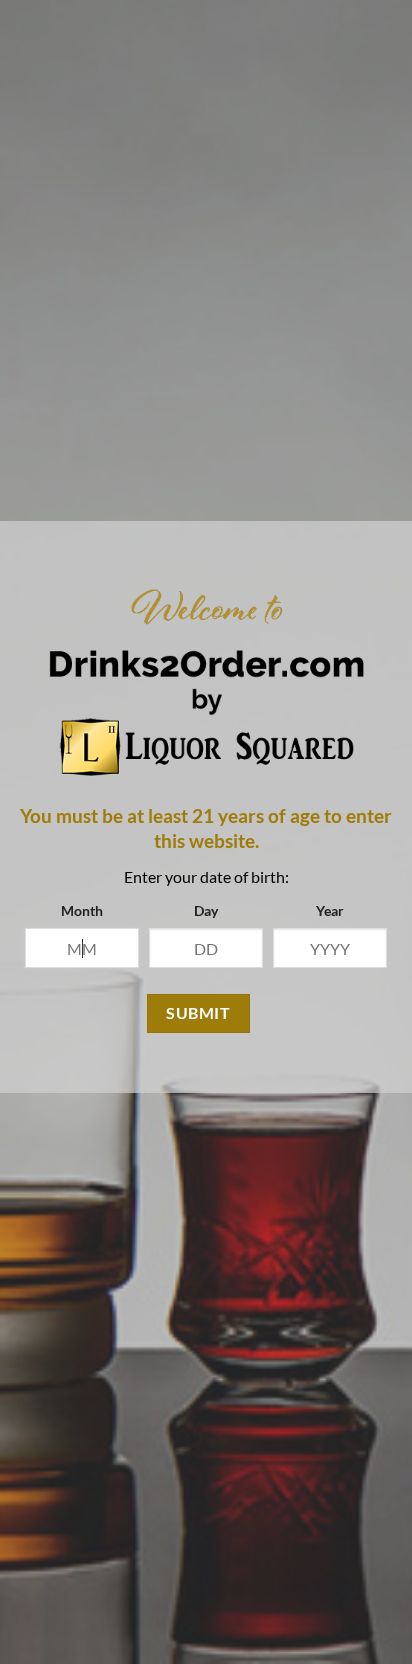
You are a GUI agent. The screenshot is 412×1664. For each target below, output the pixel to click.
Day (206, 910)
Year (330, 910)
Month (82, 910)
